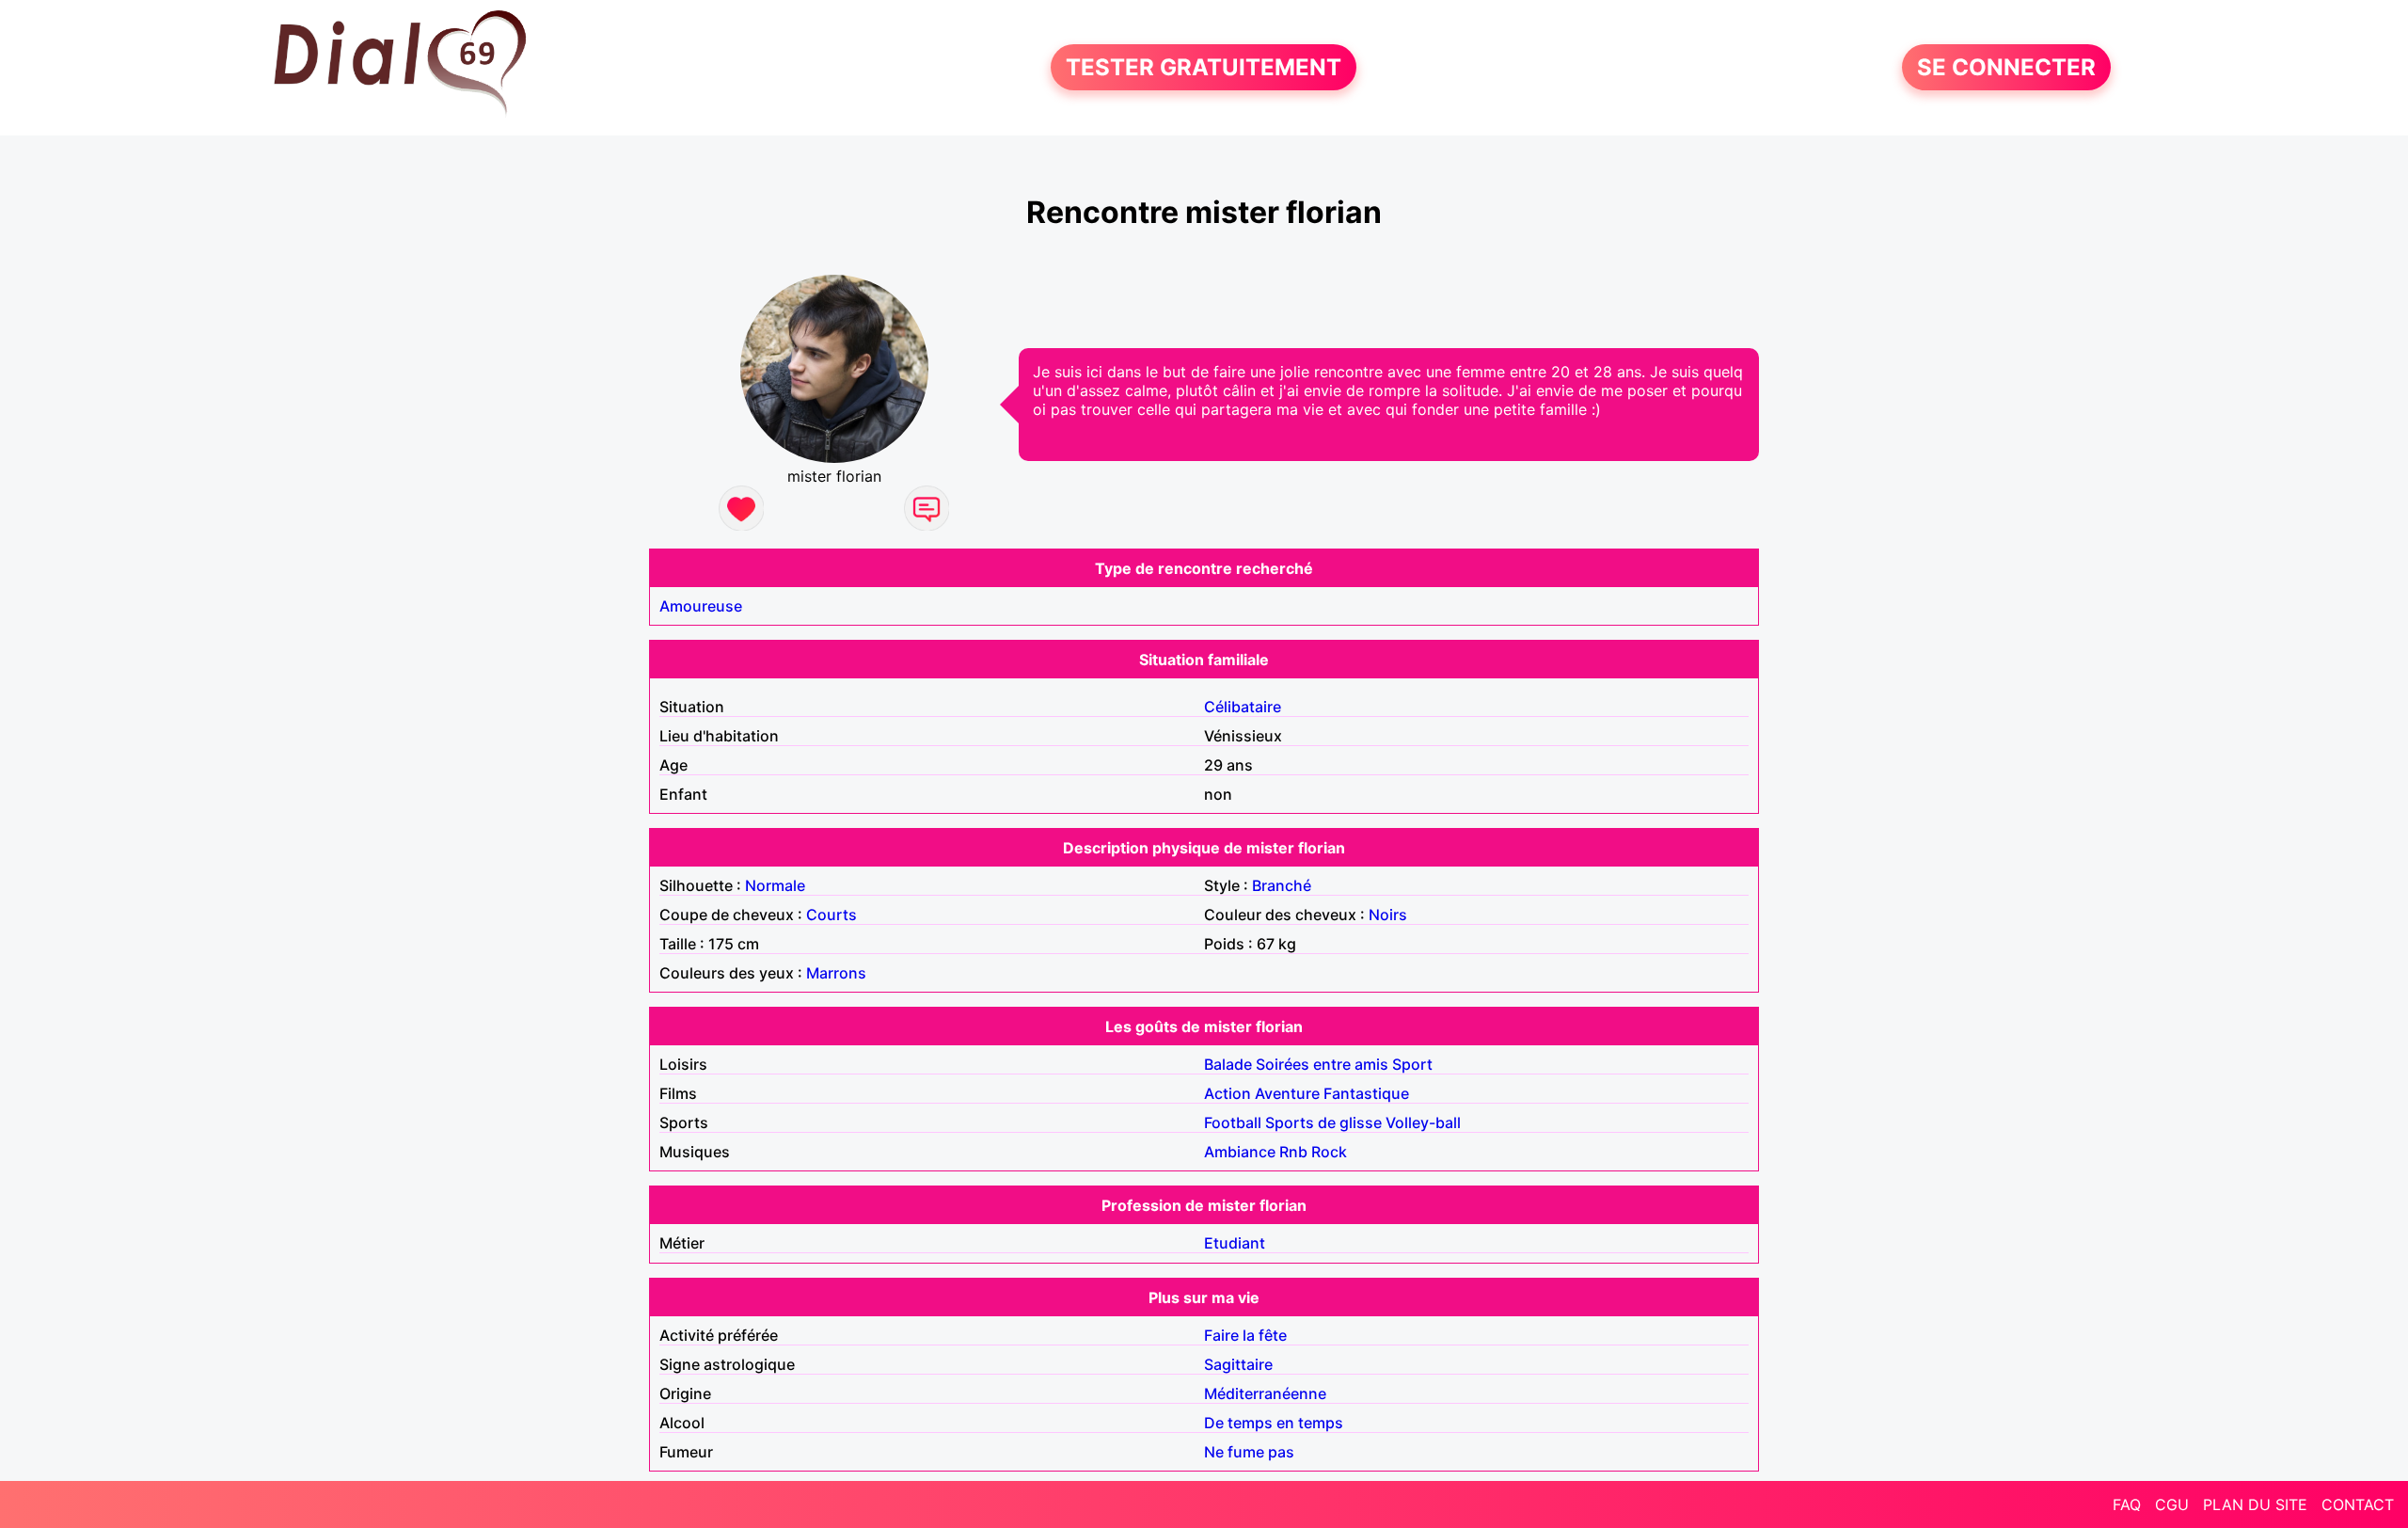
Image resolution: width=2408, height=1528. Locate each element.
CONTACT (2358, 1504)
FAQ (2127, 1504)
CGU (2172, 1504)
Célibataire (1243, 707)
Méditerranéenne (1265, 1393)
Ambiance (1240, 1152)
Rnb (1293, 1152)
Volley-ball (1423, 1122)
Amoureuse (701, 606)
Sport (1412, 1064)
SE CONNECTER (2006, 67)
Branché (1282, 885)
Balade (1228, 1064)
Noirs (1388, 915)
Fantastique (1366, 1093)
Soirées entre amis (1322, 1064)
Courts (832, 915)
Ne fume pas (1249, 1452)
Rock (1329, 1152)
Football (1233, 1122)
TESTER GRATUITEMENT (1204, 67)
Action (1228, 1093)
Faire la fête (1245, 1335)
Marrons (836, 973)
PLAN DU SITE (2255, 1504)
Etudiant (1235, 1243)
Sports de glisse (1323, 1122)
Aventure (1287, 1093)
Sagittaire (1238, 1364)
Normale (775, 885)
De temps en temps (1274, 1423)
